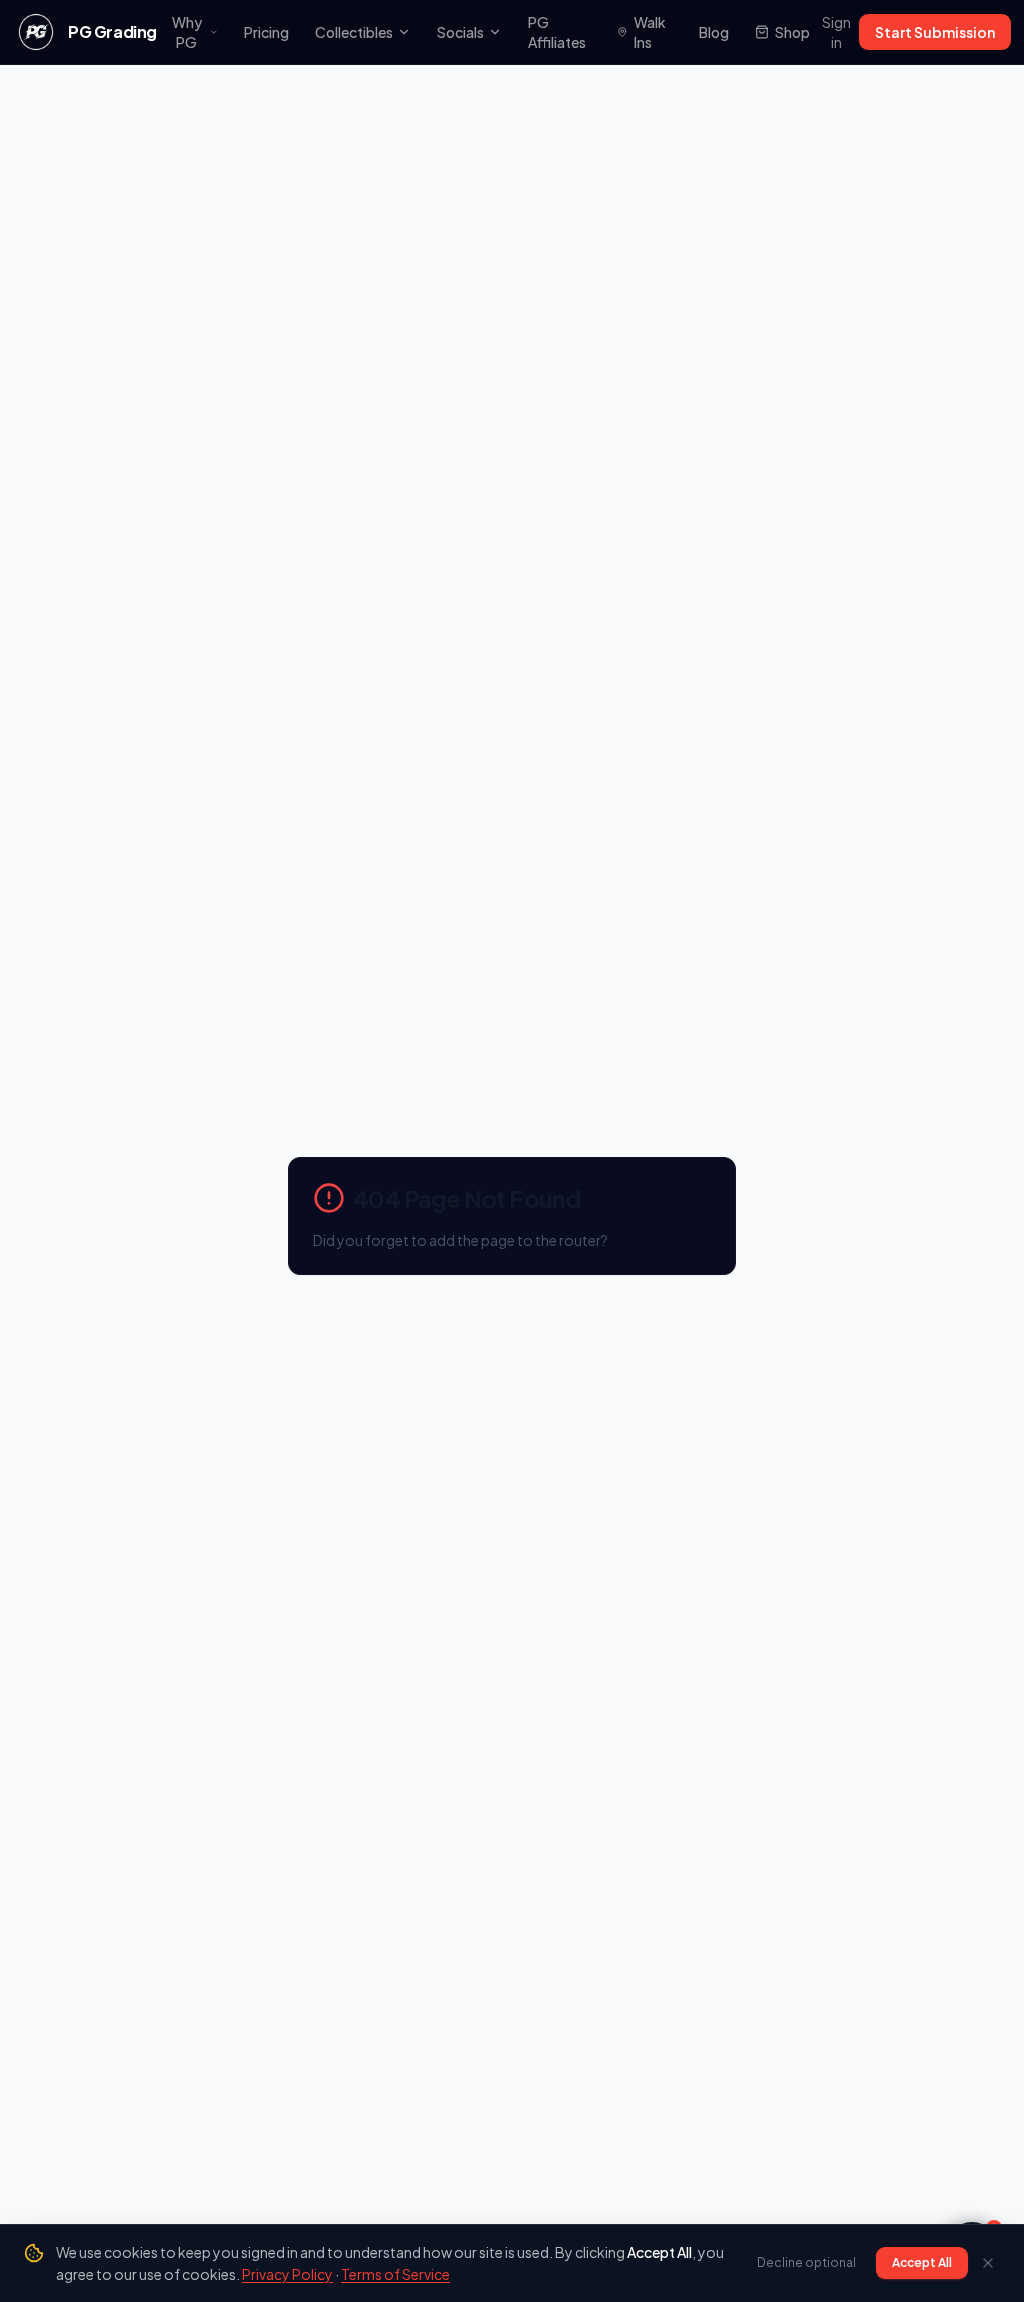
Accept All (922, 2262)
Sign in (836, 32)
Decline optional (806, 2262)
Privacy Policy (287, 2274)
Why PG (187, 32)
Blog (714, 32)
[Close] (988, 2263)
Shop (792, 32)
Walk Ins (650, 32)
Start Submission (935, 32)
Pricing (266, 32)
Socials (460, 32)
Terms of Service (395, 2274)
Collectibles (354, 32)
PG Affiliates (557, 32)
